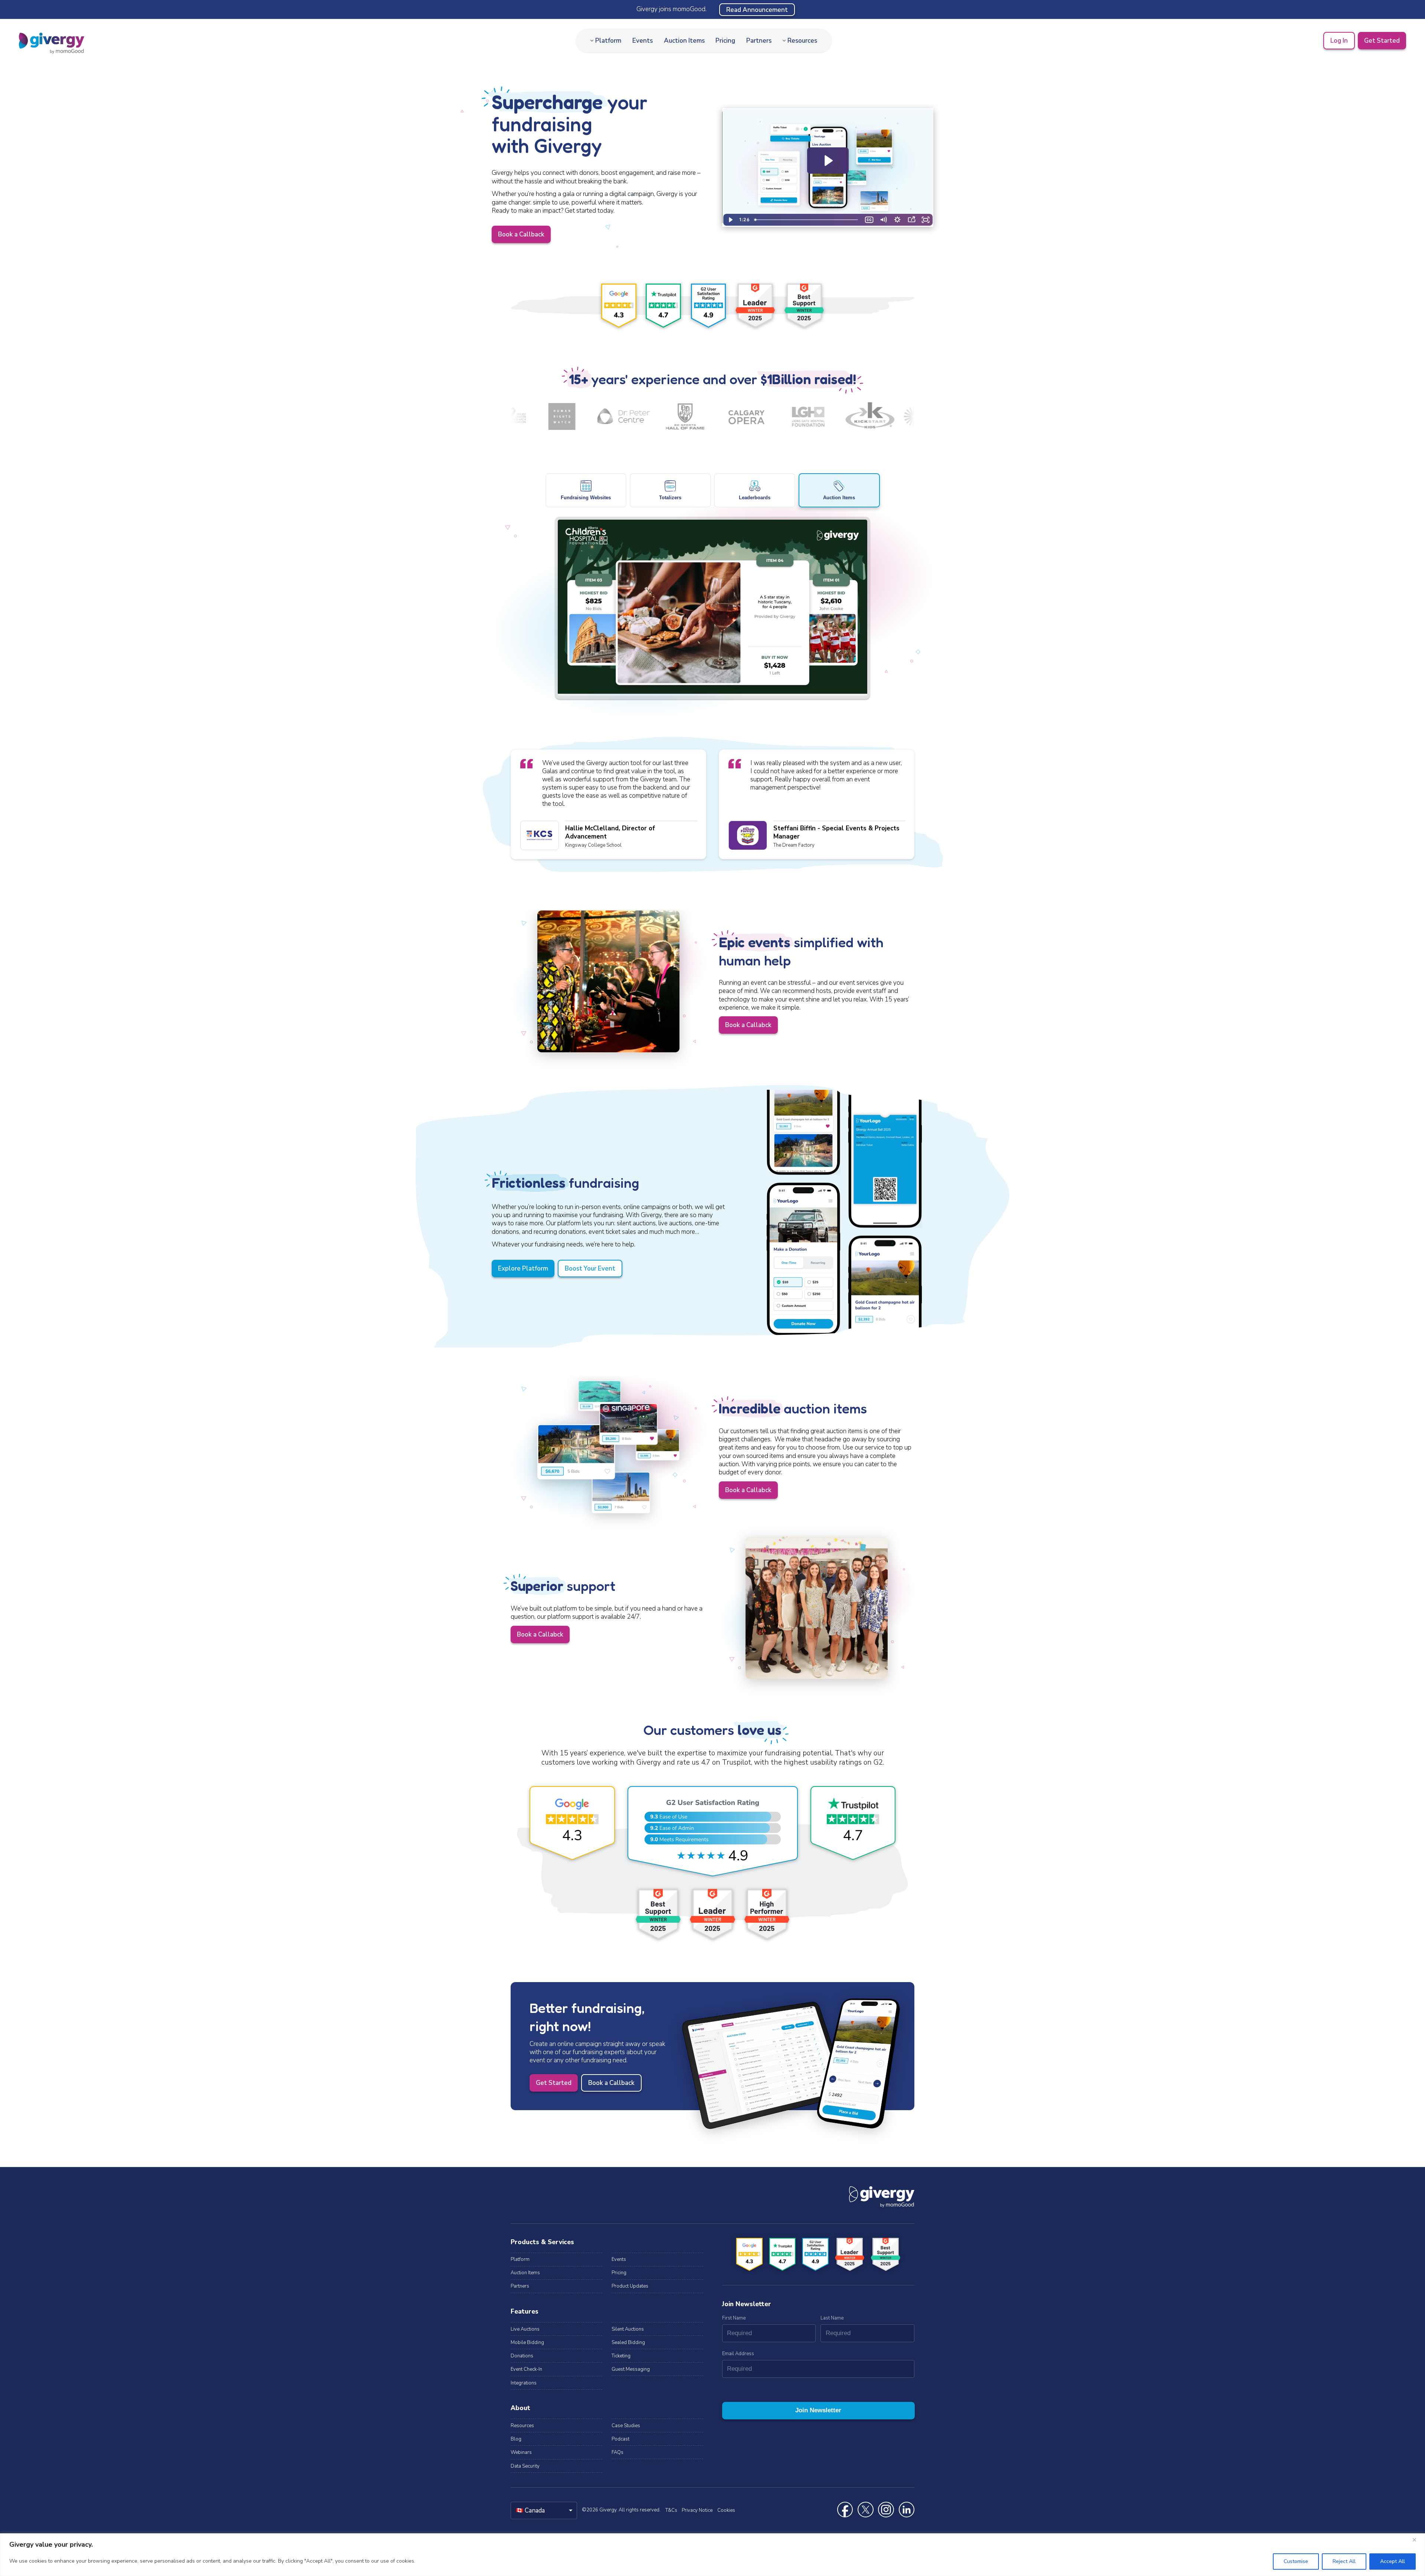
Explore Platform (523, 1269)
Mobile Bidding (527, 2343)
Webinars (521, 2452)
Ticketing (621, 2356)
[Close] (1417, 2540)
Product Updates (630, 2286)
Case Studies (626, 2426)
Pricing (725, 41)
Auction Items (684, 41)
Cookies (726, 2510)
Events (643, 41)
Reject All (1344, 2561)
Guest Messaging (631, 2369)
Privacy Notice (697, 2510)
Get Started (1382, 41)
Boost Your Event (590, 1269)
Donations (522, 2356)
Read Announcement (757, 9)
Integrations (524, 2383)
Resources (802, 41)
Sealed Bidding (628, 2343)
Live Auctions (525, 2329)
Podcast (620, 2439)
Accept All (1393, 2561)
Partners (759, 41)
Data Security (525, 2466)
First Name (734, 2318)
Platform (608, 41)
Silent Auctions (628, 2329)
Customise (1296, 2561)
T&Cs (671, 2510)
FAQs (617, 2452)
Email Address (738, 2354)
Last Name (832, 2318)
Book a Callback (521, 234)
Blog (516, 2439)
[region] (712, 2555)
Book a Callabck (748, 1025)
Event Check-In (526, 2369)
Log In (1339, 41)
